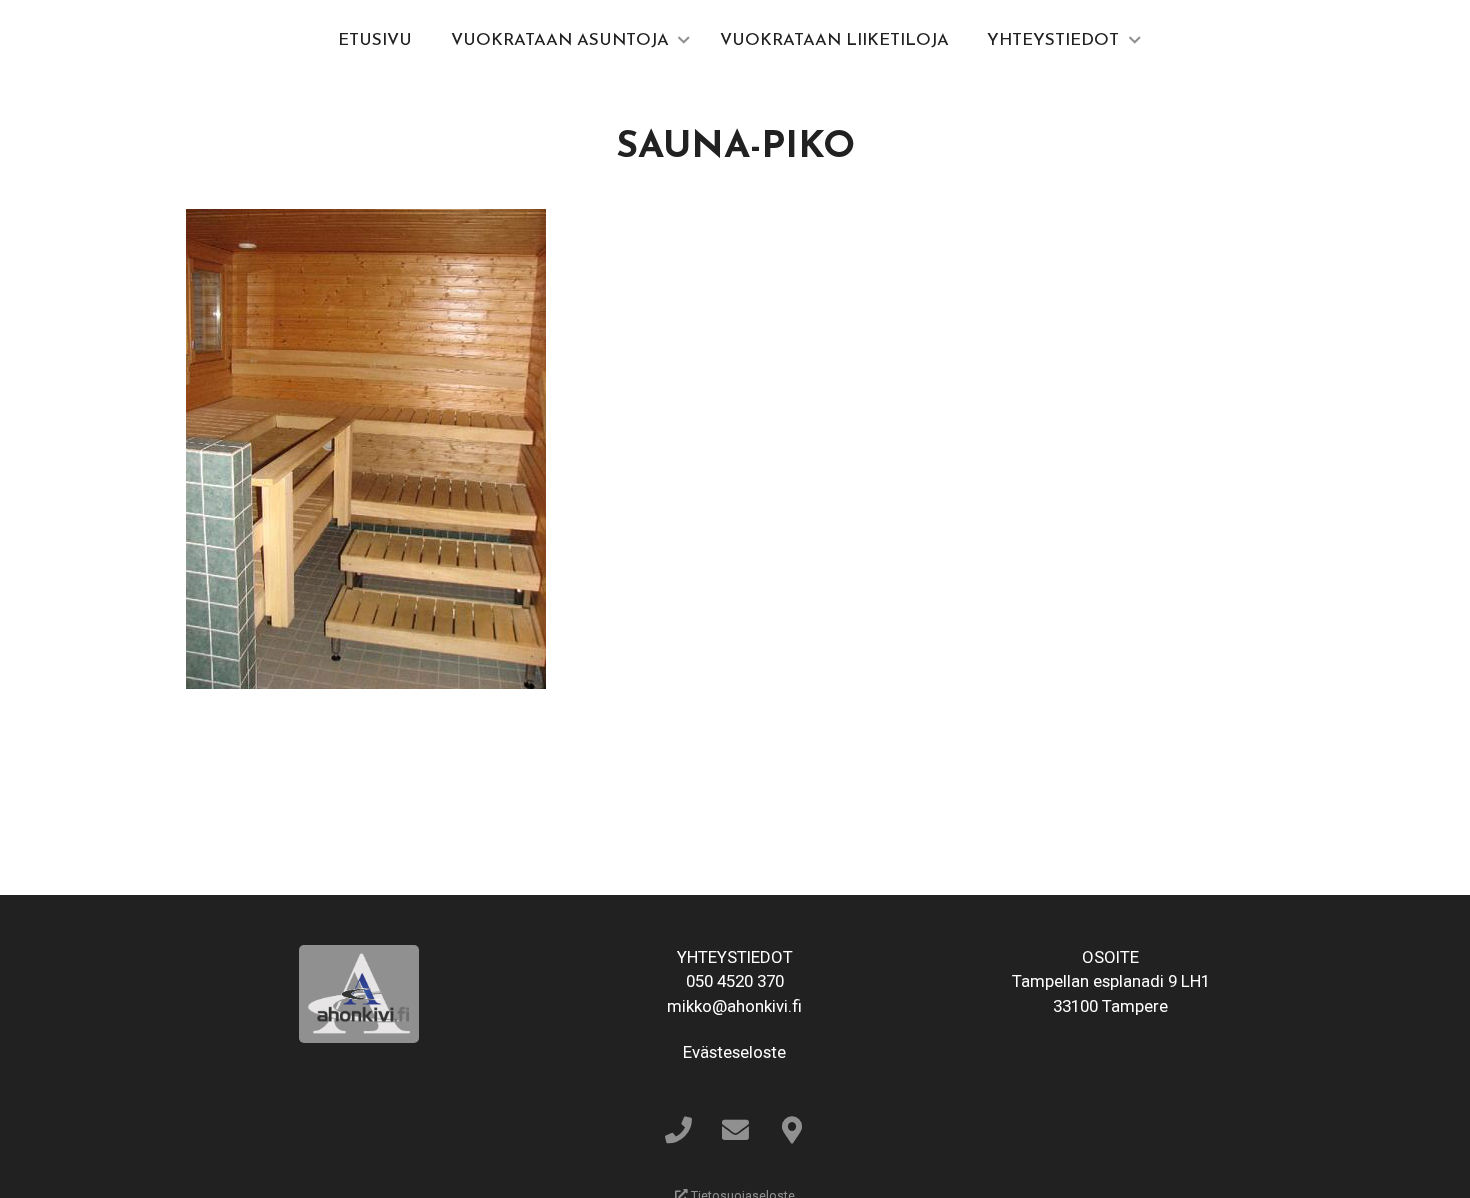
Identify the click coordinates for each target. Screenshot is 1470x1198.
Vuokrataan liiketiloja (834, 40)
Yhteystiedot (1053, 40)
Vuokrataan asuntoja (560, 40)
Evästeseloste (734, 1052)
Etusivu (375, 40)
